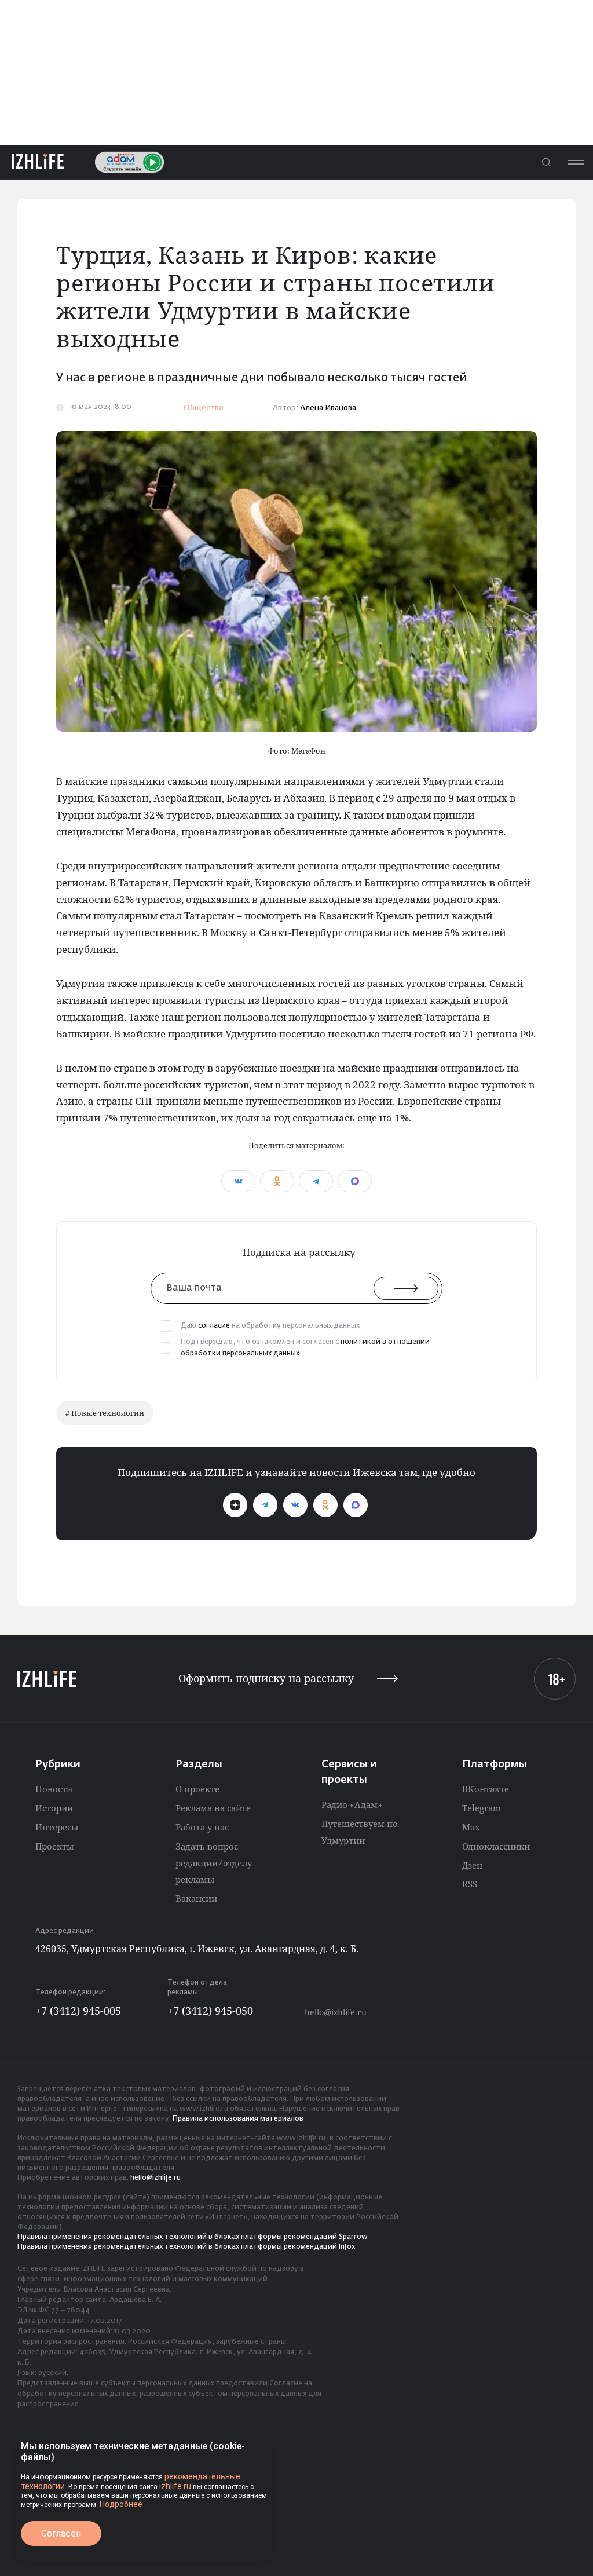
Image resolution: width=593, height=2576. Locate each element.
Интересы (57, 1827)
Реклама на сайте (213, 1808)
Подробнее (121, 2504)
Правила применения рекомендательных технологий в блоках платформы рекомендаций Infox (186, 2247)
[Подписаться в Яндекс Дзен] (235, 1505)
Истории (54, 1808)
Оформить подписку (266, 1678)
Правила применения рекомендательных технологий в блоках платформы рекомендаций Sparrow (193, 2237)
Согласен (61, 2533)
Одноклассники (496, 1846)
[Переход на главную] (38, 162)
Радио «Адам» (352, 1804)
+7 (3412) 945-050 (210, 2011)
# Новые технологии (105, 1413)
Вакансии (196, 1898)
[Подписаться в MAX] (356, 1505)
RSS (470, 1884)
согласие (214, 1326)
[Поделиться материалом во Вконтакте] (238, 1181)
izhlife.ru (175, 2486)
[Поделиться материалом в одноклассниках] (277, 1181)
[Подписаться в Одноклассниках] (325, 1505)
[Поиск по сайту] (546, 162)
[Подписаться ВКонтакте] (295, 1505)
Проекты (54, 1846)
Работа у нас (202, 1827)
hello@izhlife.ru (336, 2012)
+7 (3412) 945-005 (78, 2011)
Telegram (482, 1808)
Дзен (472, 1865)
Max (471, 1827)
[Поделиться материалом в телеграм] (316, 1181)
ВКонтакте (486, 1789)
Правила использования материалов (238, 2119)
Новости (54, 1789)
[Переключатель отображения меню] (576, 162)
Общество (204, 408)
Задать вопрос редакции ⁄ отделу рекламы (214, 1863)
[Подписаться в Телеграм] (265, 1505)
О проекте (197, 1789)
